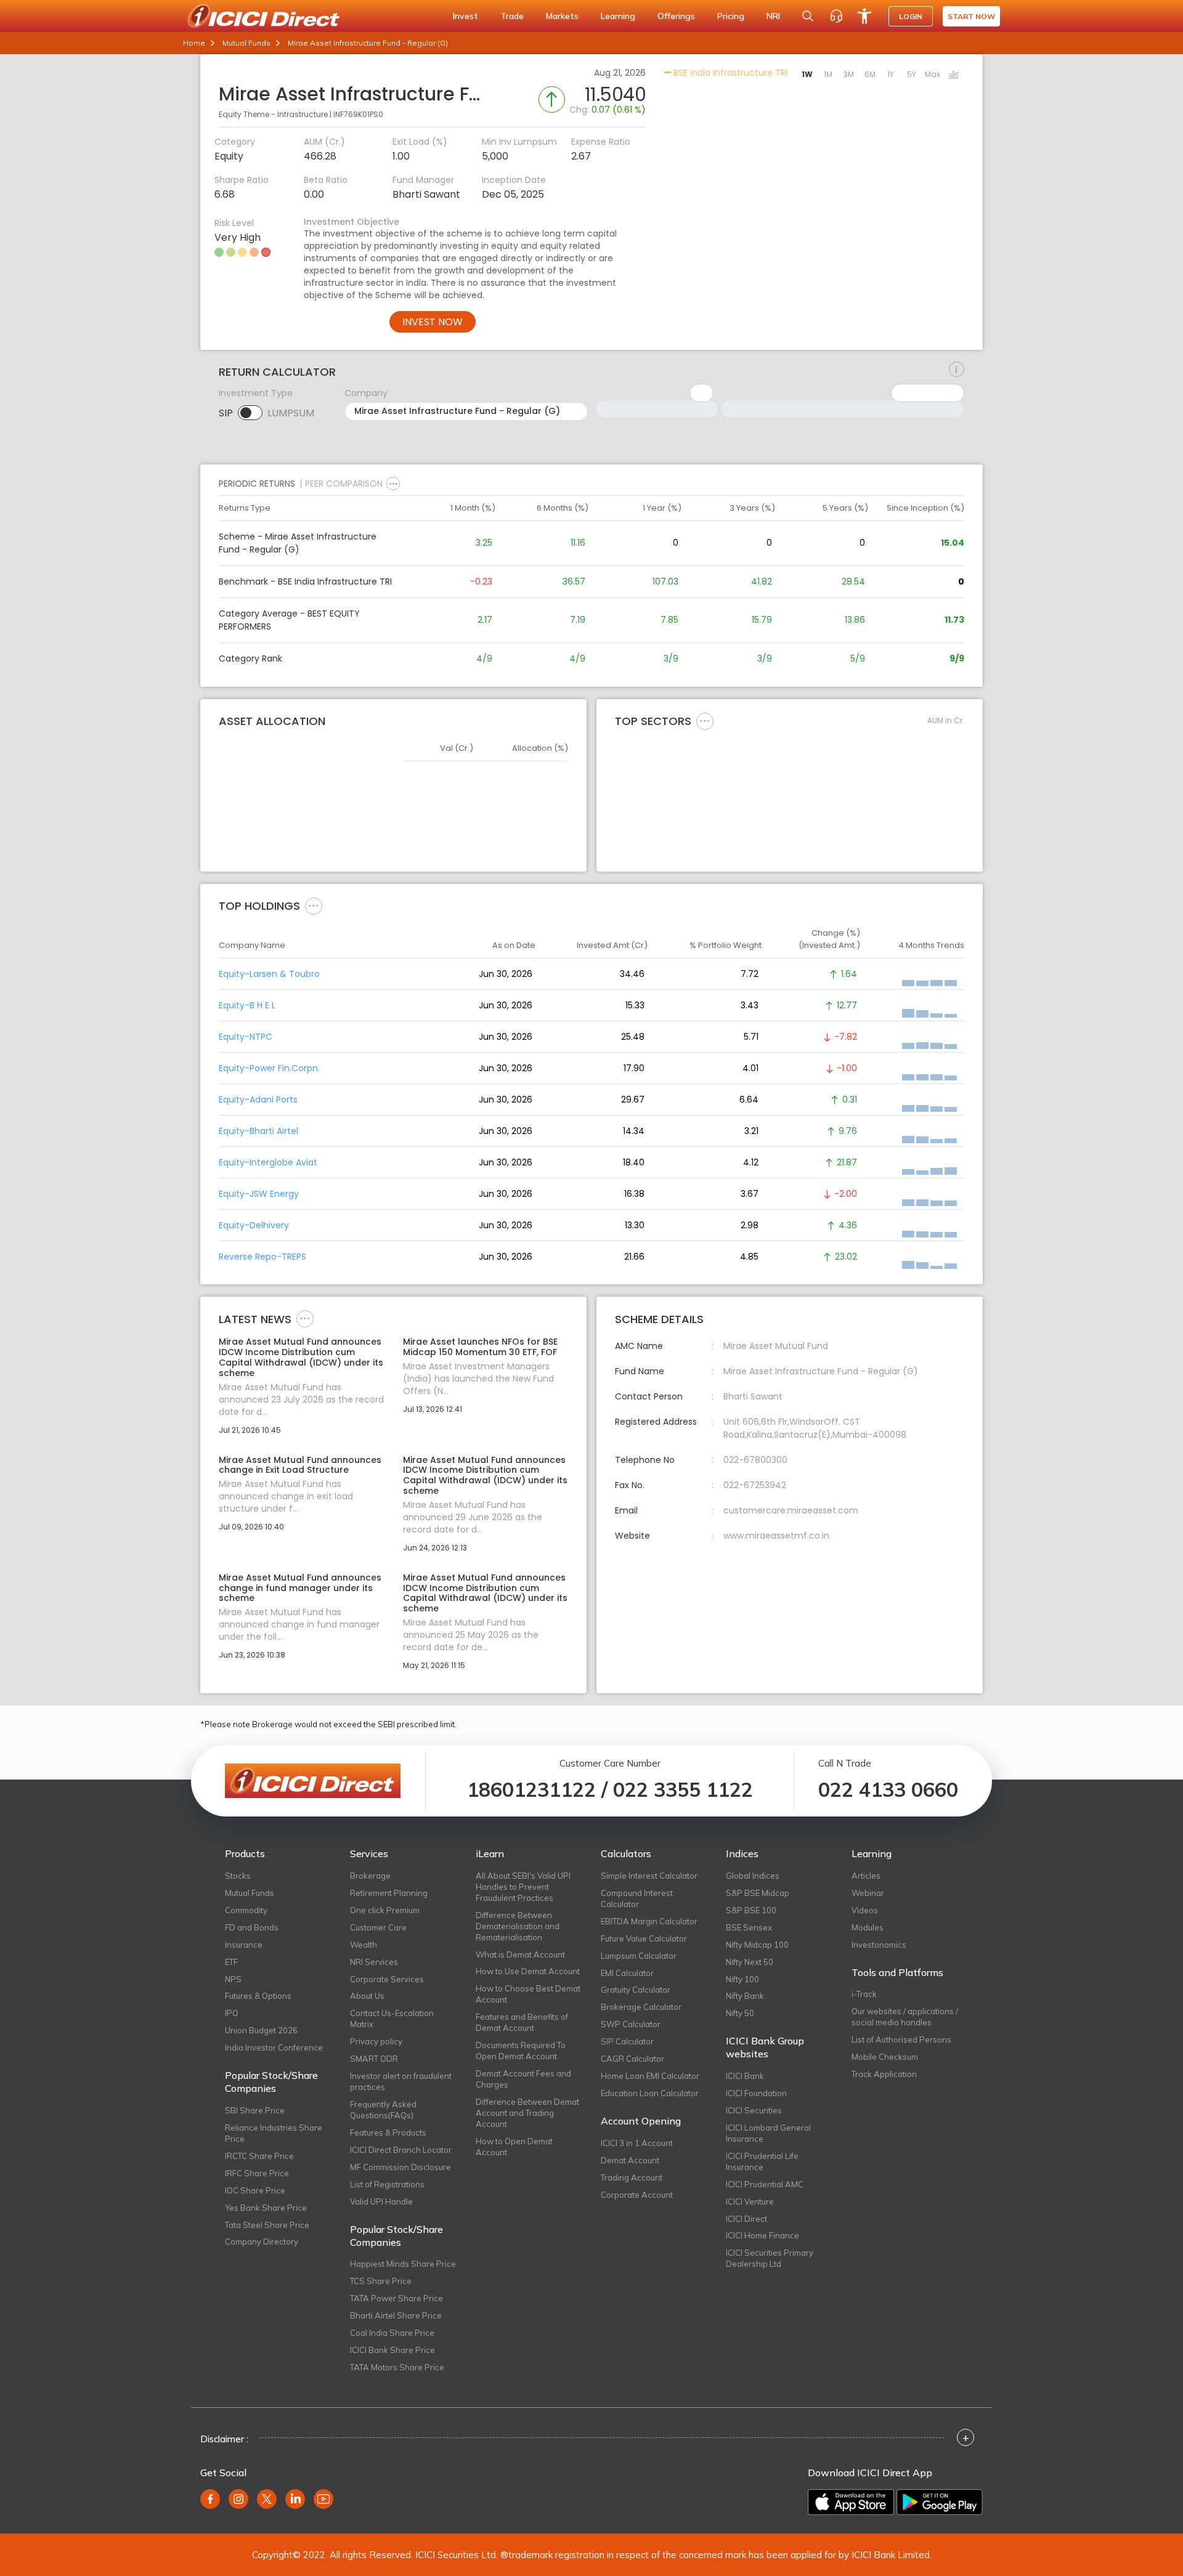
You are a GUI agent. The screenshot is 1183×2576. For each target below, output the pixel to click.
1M (828, 74)
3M (849, 74)
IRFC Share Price (257, 2173)
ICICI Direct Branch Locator (401, 2150)
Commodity (246, 1910)
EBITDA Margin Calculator (649, 1921)
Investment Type (256, 393)
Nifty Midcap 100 (757, 1945)
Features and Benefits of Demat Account (522, 2022)
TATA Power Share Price (396, 2298)
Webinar (868, 1893)
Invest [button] (465, 16)
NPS (233, 1979)
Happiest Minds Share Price (403, 2264)
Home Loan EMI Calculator (650, 2076)
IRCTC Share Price (259, 2156)
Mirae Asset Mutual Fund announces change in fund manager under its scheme (300, 1588)
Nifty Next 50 (750, 1962)
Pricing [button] (731, 16)
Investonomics (879, 1945)
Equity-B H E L (247, 1005)
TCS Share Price (381, 2281)
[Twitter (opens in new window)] (267, 2499)
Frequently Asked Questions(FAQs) (383, 2110)
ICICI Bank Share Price (392, 2350)
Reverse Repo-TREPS (262, 1257)
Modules (868, 1927)
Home (194, 43)
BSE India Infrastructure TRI (729, 73)
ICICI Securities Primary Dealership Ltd (770, 2258)
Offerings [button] (676, 16)
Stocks (238, 1876)
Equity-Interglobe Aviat (268, 1162)
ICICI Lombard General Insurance (768, 2133)
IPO (232, 2013)
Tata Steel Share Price (267, 2225)
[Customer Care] (836, 16)
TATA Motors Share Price (397, 2367)
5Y (912, 74)
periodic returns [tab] (257, 484)
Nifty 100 (742, 1979)
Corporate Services (387, 1979)
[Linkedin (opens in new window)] (295, 2499)
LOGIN (911, 16)
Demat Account (630, 2160)
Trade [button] (512, 16)
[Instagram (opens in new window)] (238, 2499)
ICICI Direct (746, 2219)
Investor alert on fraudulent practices (401, 2081)
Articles (866, 1876)
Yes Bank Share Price (266, 2208)
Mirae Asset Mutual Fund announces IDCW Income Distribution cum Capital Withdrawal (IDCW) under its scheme (301, 1357)
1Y (891, 74)
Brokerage (370, 1876)
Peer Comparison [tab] (344, 484)
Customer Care (378, 1927)
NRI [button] (773, 16)
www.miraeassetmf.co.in (776, 1536)
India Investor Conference (274, 2047)
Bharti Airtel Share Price (396, 2315)
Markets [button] (562, 16)
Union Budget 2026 (261, 2030)
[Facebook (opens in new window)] (210, 2499)
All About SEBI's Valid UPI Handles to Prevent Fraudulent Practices (523, 1887)
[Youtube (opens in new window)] (323, 2499)
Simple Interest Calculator (649, 1876)
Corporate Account (637, 2195)
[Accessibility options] (864, 16)
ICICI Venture (750, 2201)
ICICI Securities (754, 2110)
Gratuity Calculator (636, 1990)
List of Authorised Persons (901, 2039)
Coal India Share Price (392, 2333)
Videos (865, 1910)
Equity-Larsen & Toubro (269, 974)
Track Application (884, 2074)
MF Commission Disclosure (400, 2167)
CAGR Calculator (632, 2059)
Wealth (364, 1945)
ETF (231, 1962)
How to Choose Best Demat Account (528, 1994)
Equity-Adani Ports (258, 1100)
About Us (367, 1996)
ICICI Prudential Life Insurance (762, 2161)
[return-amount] (957, 370)
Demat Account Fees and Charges (523, 2079)
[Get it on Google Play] (940, 2502)
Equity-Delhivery (254, 1225)
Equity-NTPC (246, 1037)
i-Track (864, 1994)
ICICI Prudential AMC (765, 2184)
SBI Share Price (255, 2110)
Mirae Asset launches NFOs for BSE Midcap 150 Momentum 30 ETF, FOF (480, 1347)
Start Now (971, 16)
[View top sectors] (705, 721)
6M (870, 74)
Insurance (244, 1945)
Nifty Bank (745, 1996)
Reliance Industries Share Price (274, 2133)
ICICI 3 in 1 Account (637, 2143)
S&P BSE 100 (751, 1910)
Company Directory (262, 2242)
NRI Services (374, 1962)
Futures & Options (258, 1996)
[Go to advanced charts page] (954, 76)
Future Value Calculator (644, 1938)
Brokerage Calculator (641, 2007)
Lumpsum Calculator (639, 1956)
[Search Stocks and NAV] (808, 16)
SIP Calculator (627, 2041)
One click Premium (385, 1910)
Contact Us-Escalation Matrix (392, 2019)
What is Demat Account (520, 1954)
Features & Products (388, 2132)
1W (807, 74)
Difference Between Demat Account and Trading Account (527, 2113)
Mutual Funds (246, 43)
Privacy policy (376, 2041)
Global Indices (753, 1876)
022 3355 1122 (683, 1789)
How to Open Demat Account (514, 2147)
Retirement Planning (389, 1893)
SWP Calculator (631, 2024)
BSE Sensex (749, 1927)
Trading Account (632, 2177)
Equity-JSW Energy (259, 1194)
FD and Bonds (252, 1927)
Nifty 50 (740, 2013)
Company (366, 393)
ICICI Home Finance (762, 2235)
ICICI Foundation (756, 2093)
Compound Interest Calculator (637, 1898)
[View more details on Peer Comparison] (393, 484)
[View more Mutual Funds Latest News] (305, 1318)
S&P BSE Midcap (758, 1893)
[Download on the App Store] (851, 2502)
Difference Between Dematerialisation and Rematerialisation (518, 1926)
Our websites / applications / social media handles (905, 2017)
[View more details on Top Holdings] (314, 905)
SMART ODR (374, 2059)
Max (933, 74)
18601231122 (531, 1789)
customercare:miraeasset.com (791, 1510)
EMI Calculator (627, 1973)
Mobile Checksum (885, 2057)
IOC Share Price (255, 2190)
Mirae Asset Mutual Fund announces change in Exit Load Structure (300, 1465)
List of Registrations (387, 2184)
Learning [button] (618, 16)
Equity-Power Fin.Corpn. (269, 1068)
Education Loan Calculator (650, 2093)
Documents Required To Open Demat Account (521, 2051)
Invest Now (433, 322)
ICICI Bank (745, 2076)
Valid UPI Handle (381, 2201)
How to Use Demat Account (528, 1971)
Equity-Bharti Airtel (258, 1131)
